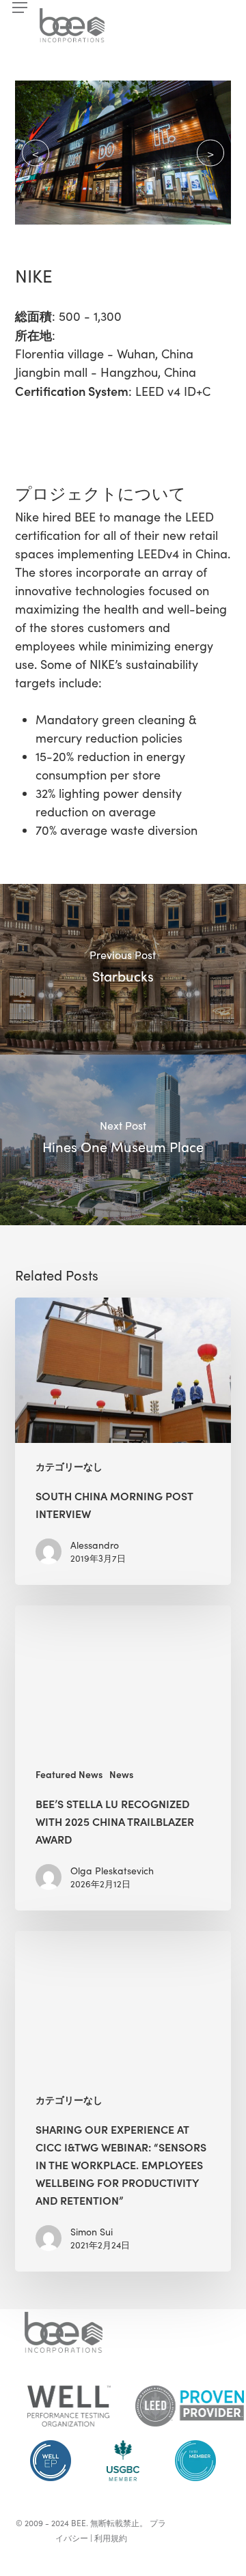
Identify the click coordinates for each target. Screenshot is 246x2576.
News (121, 1774)
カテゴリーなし (69, 1466)
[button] (20, 8)
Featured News (69, 1774)
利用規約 (111, 2538)
